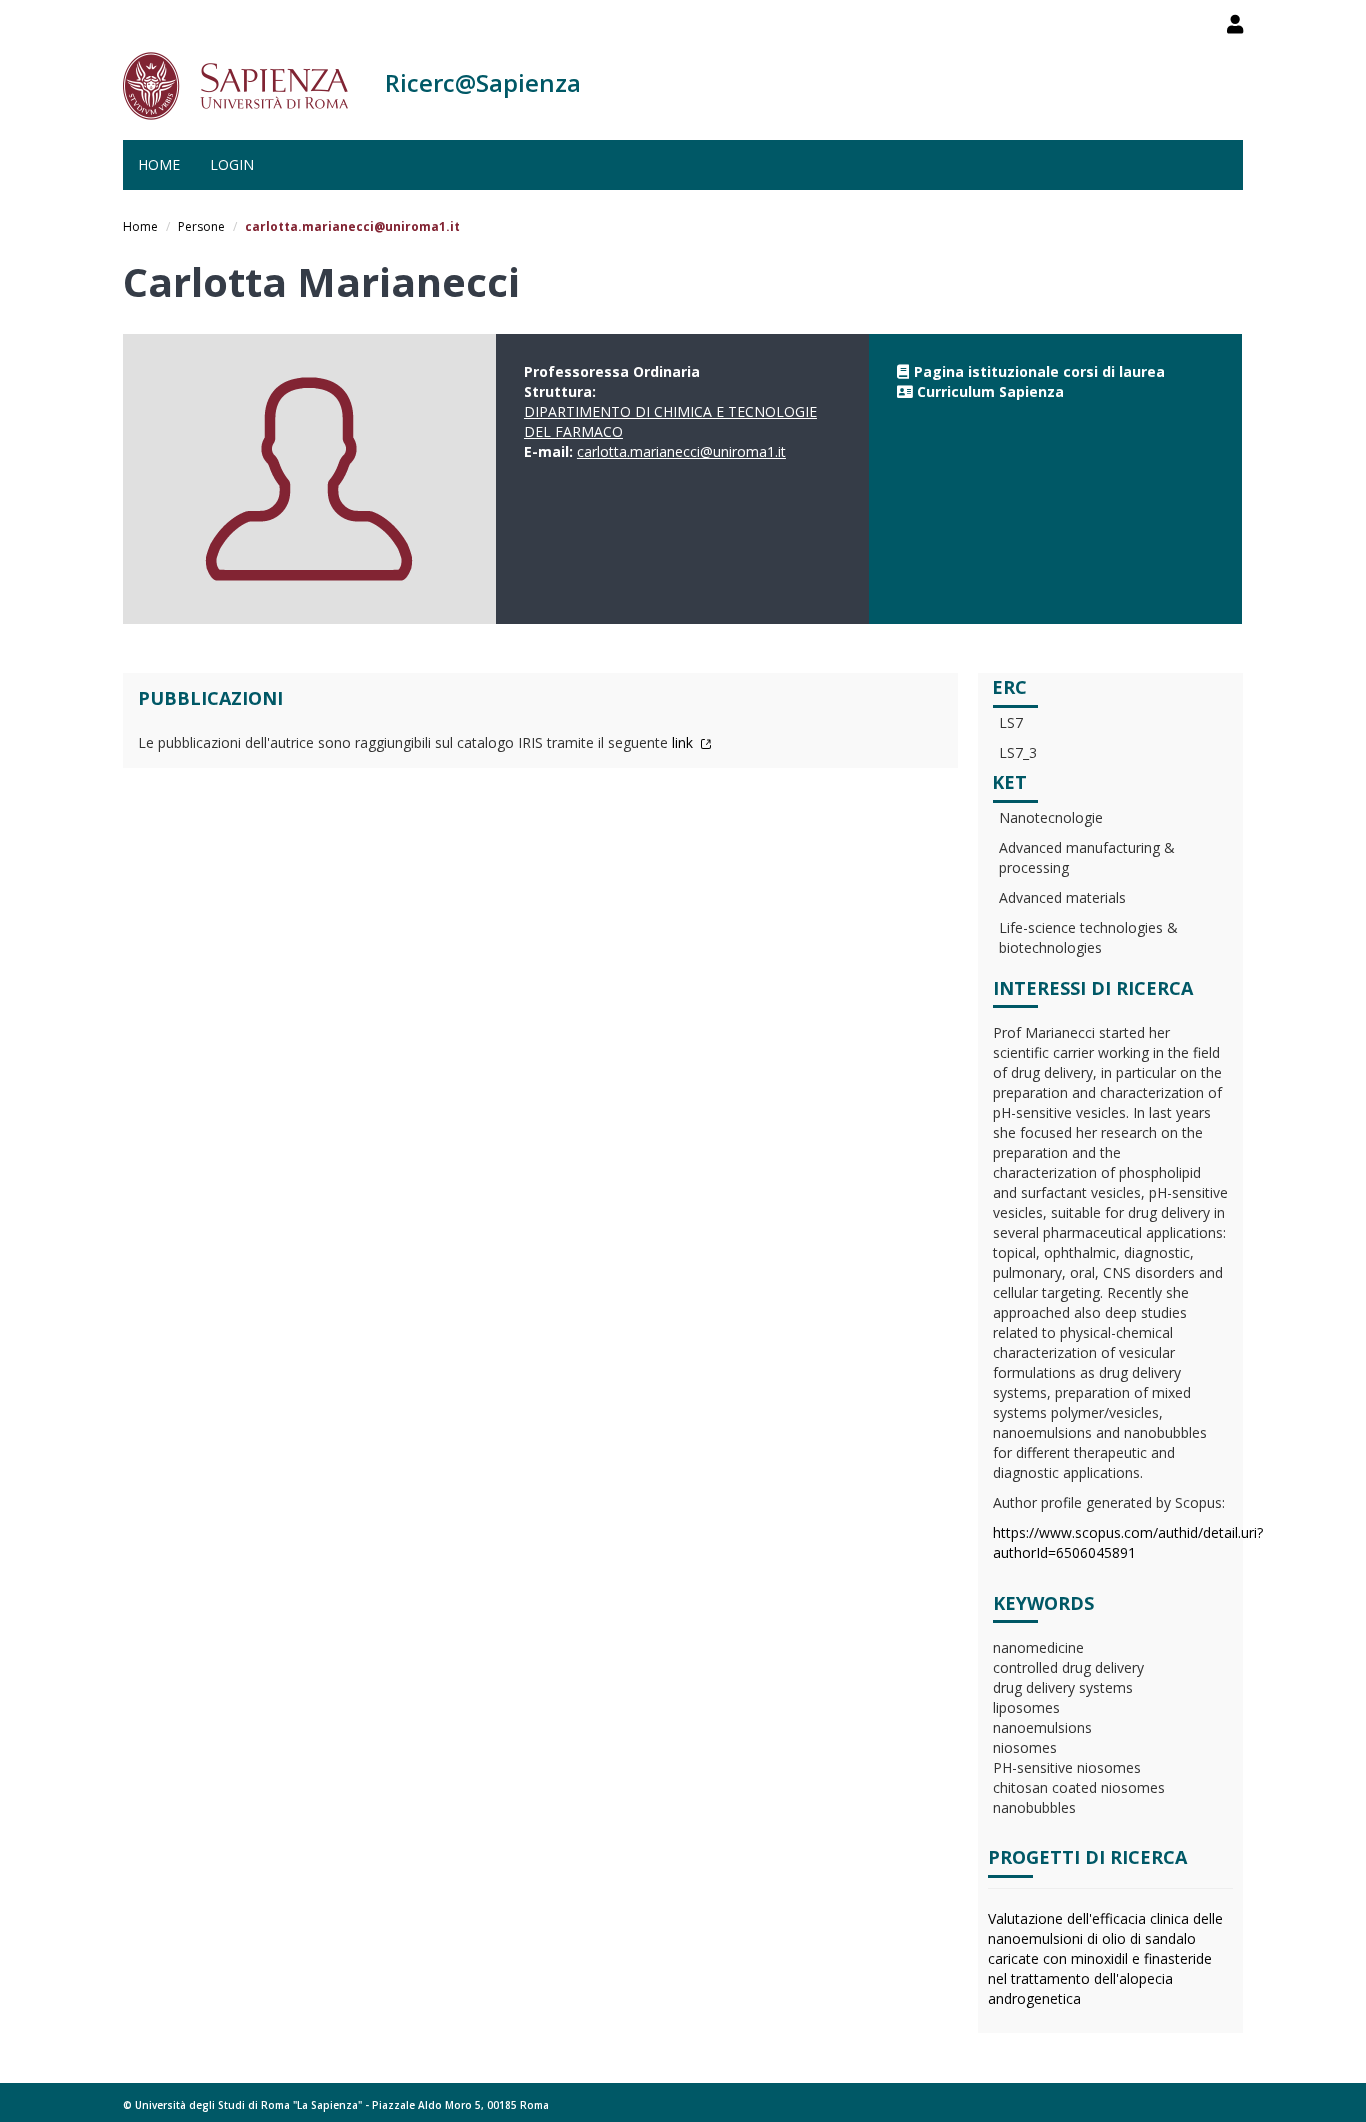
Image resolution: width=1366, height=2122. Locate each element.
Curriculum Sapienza (990, 391)
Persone (201, 226)
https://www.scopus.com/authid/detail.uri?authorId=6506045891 (1128, 1542)
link (684, 742)
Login (232, 164)
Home (159, 164)
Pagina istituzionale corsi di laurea (1039, 371)
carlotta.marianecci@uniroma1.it (681, 451)
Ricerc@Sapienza (483, 82)
